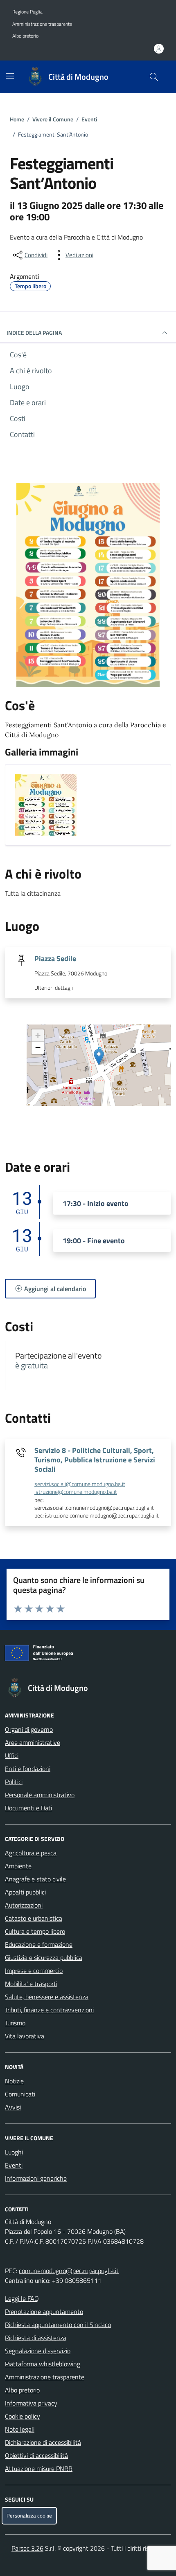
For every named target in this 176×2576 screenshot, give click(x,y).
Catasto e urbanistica (34, 1918)
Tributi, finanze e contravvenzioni (49, 2010)
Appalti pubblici (25, 1892)
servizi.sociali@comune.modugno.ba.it (80, 1484)
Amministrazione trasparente (42, 24)
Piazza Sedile (55, 958)
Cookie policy (23, 2416)
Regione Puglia (27, 12)
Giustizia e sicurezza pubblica (44, 1957)
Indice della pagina (34, 333)
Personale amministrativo (40, 1795)
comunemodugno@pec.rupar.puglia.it (69, 2271)
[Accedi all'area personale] (159, 49)
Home (17, 119)
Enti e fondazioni (28, 1769)
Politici (14, 1782)
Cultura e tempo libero (35, 1931)
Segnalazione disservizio (38, 2351)
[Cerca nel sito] (154, 77)
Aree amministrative (33, 1742)
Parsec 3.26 (27, 2548)
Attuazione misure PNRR (39, 2468)
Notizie (14, 2081)
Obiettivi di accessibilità (36, 2455)
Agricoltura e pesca (31, 1853)
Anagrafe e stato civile (35, 1879)
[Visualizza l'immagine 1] (46, 805)
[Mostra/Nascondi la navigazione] (10, 76)
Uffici (12, 1755)
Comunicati (20, 2094)
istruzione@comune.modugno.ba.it (76, 1492)
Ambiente (18, 1866)
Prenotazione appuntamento (44, 2311)
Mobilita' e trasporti (31, 1984)
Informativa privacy (31, 2403)
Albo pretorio (25, 36)
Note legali (20, 2429)
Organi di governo (29, 1729)
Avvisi (13, 2107)
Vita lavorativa (25, 2036)
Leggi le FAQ (22, 2298)
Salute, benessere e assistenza (47, 1997)
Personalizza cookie (29, 2516)
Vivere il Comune (53, 119)
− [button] (38, 1048)
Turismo (15, 2023)
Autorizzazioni (24, 1905)
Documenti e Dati (28, 1808)
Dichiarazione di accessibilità (43, 2442)
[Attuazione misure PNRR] (88, 1655)
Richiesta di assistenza (36, 2338)
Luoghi (14, 2152)
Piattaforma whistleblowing (43, 2364)
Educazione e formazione (39, 1944)
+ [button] (38, 1035)
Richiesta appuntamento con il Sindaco (58, 2325)
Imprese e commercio (34, 1971)
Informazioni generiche (36, 2178)
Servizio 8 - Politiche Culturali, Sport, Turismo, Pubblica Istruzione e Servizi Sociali (95, 1460)
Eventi (89, 119)
